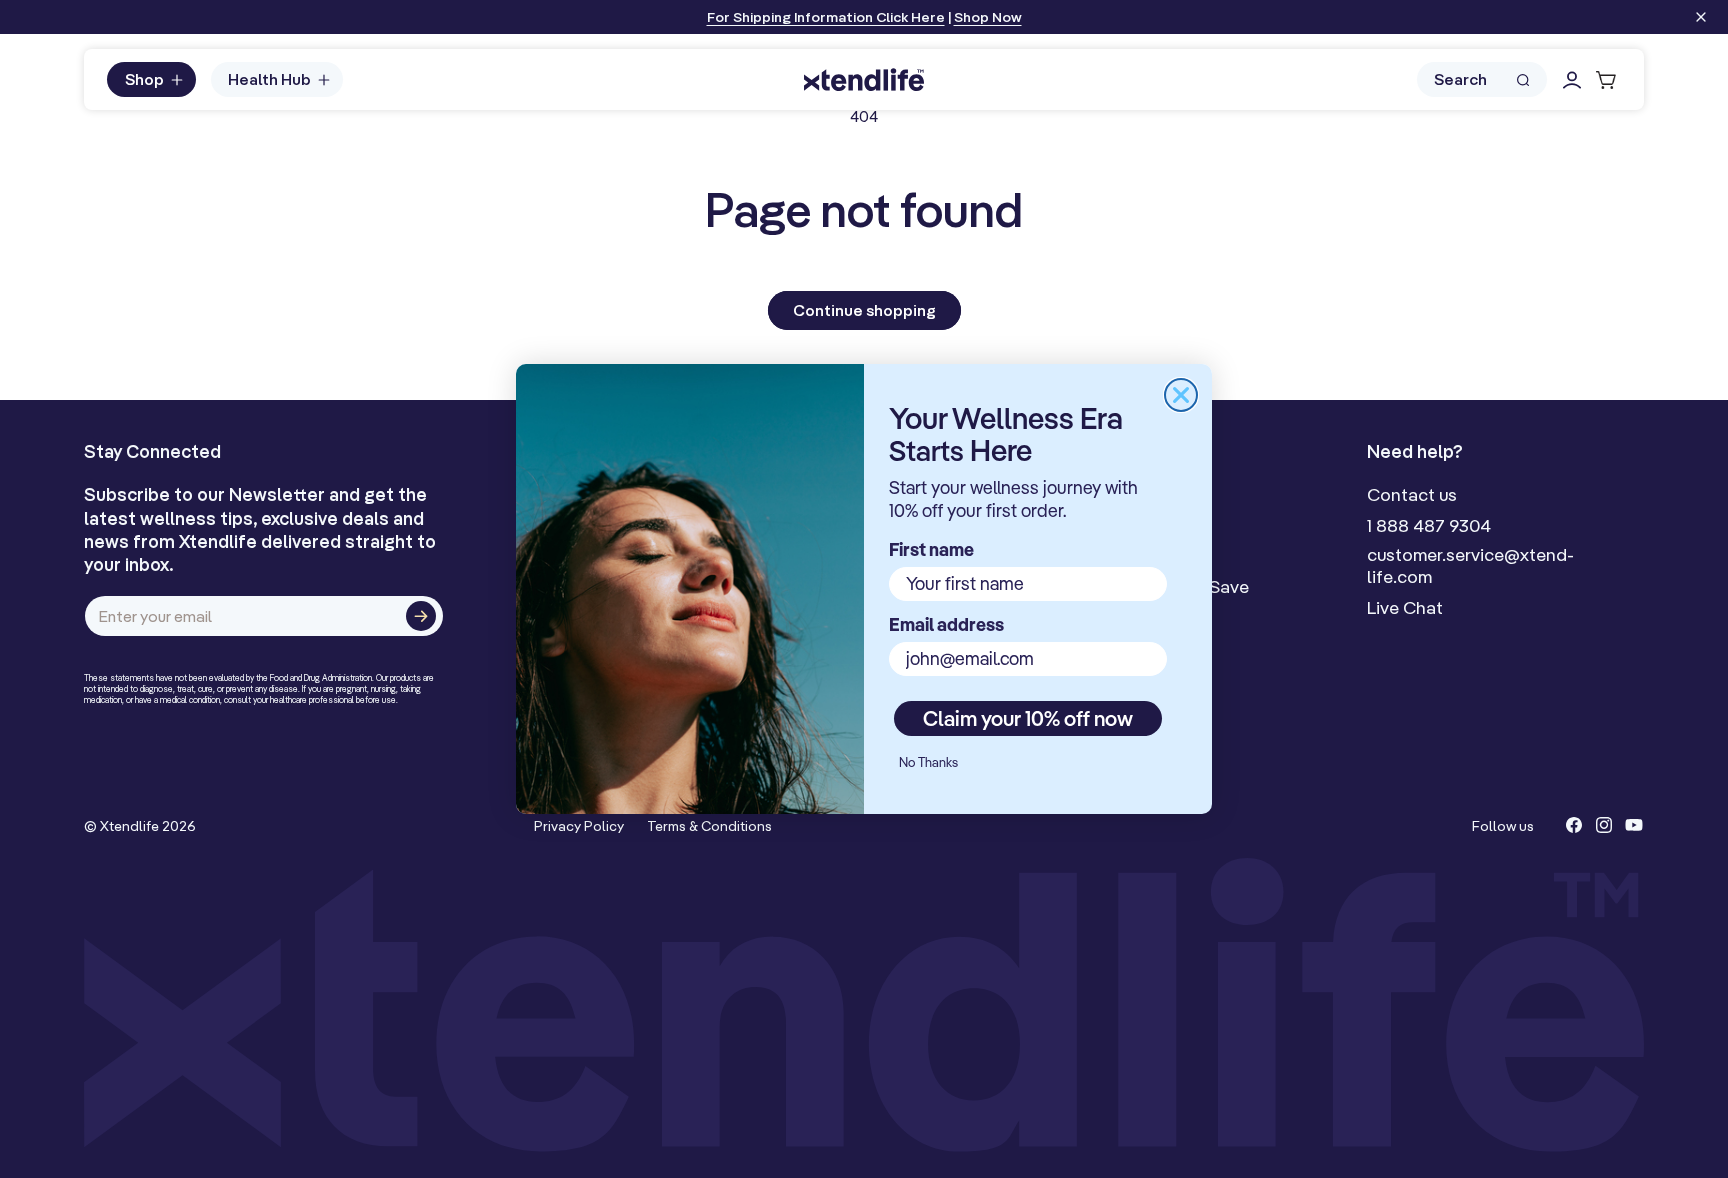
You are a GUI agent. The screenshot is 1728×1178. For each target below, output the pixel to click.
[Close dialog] (1181, 395)
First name (931, 549)
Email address (946, 624)
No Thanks (928, 762)
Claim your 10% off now (1028, 718)
